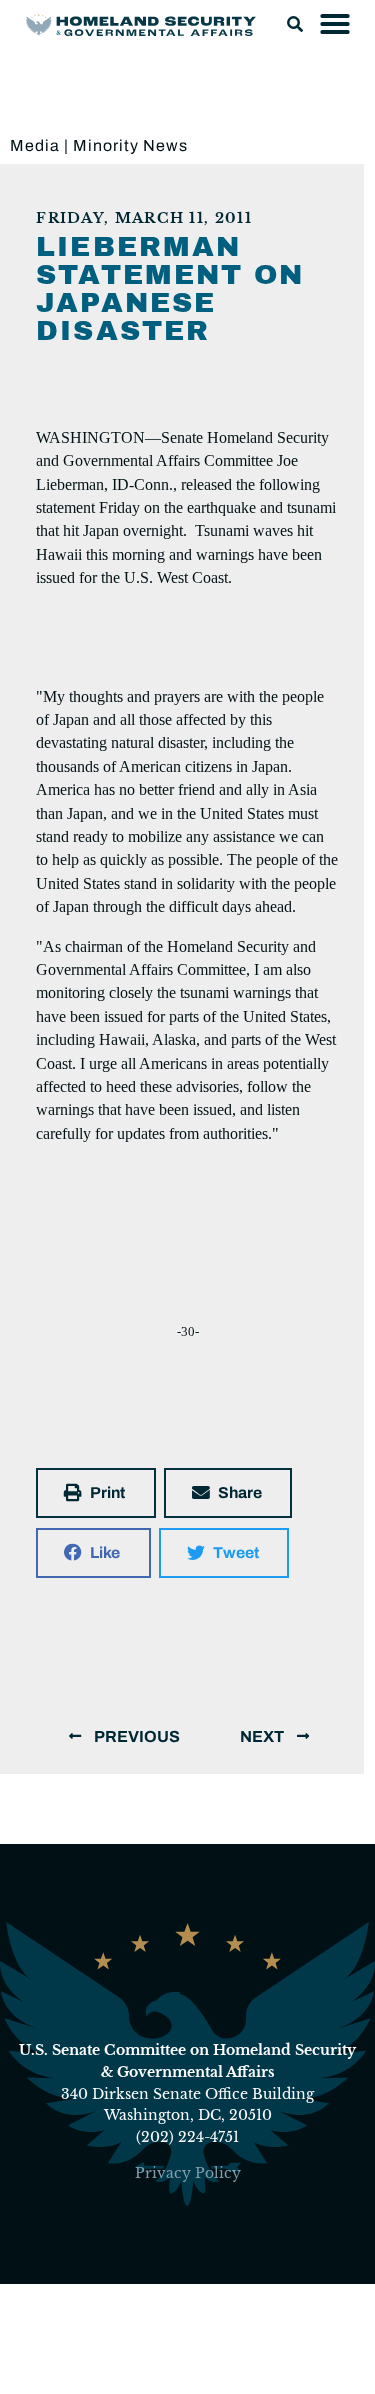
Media (35, 145)
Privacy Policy (188, 2173)
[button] (295, 24)
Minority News (130, 145)
